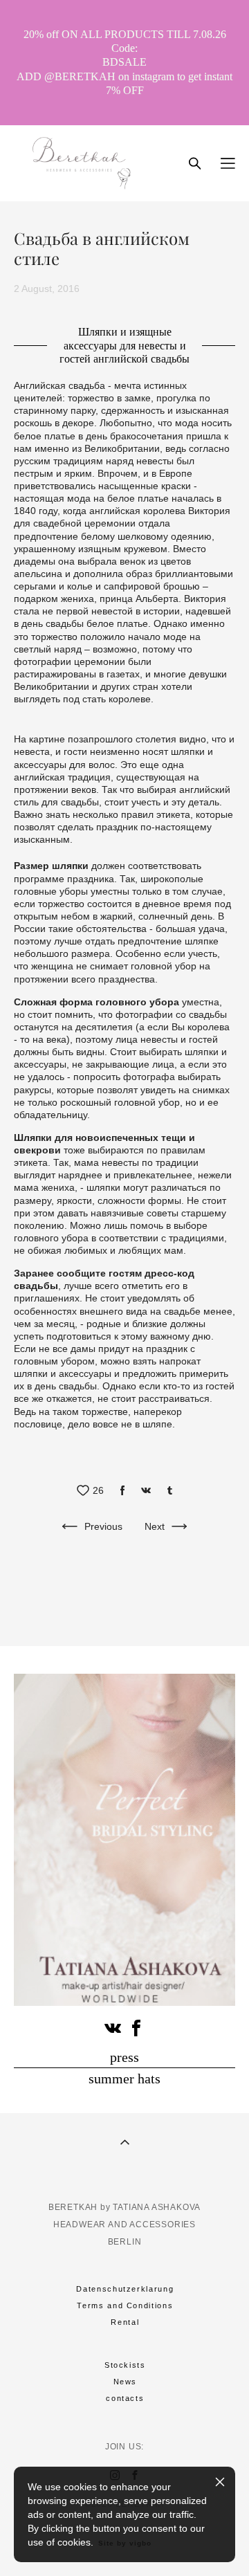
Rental (125, 2322)
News (126, 2382)
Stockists (125, 2365)
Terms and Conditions (125, 2305)
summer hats (124, 2079)
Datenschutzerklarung (125, 2289)
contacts (125, 2398)
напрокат (180, 1361)
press (124, 2057)
